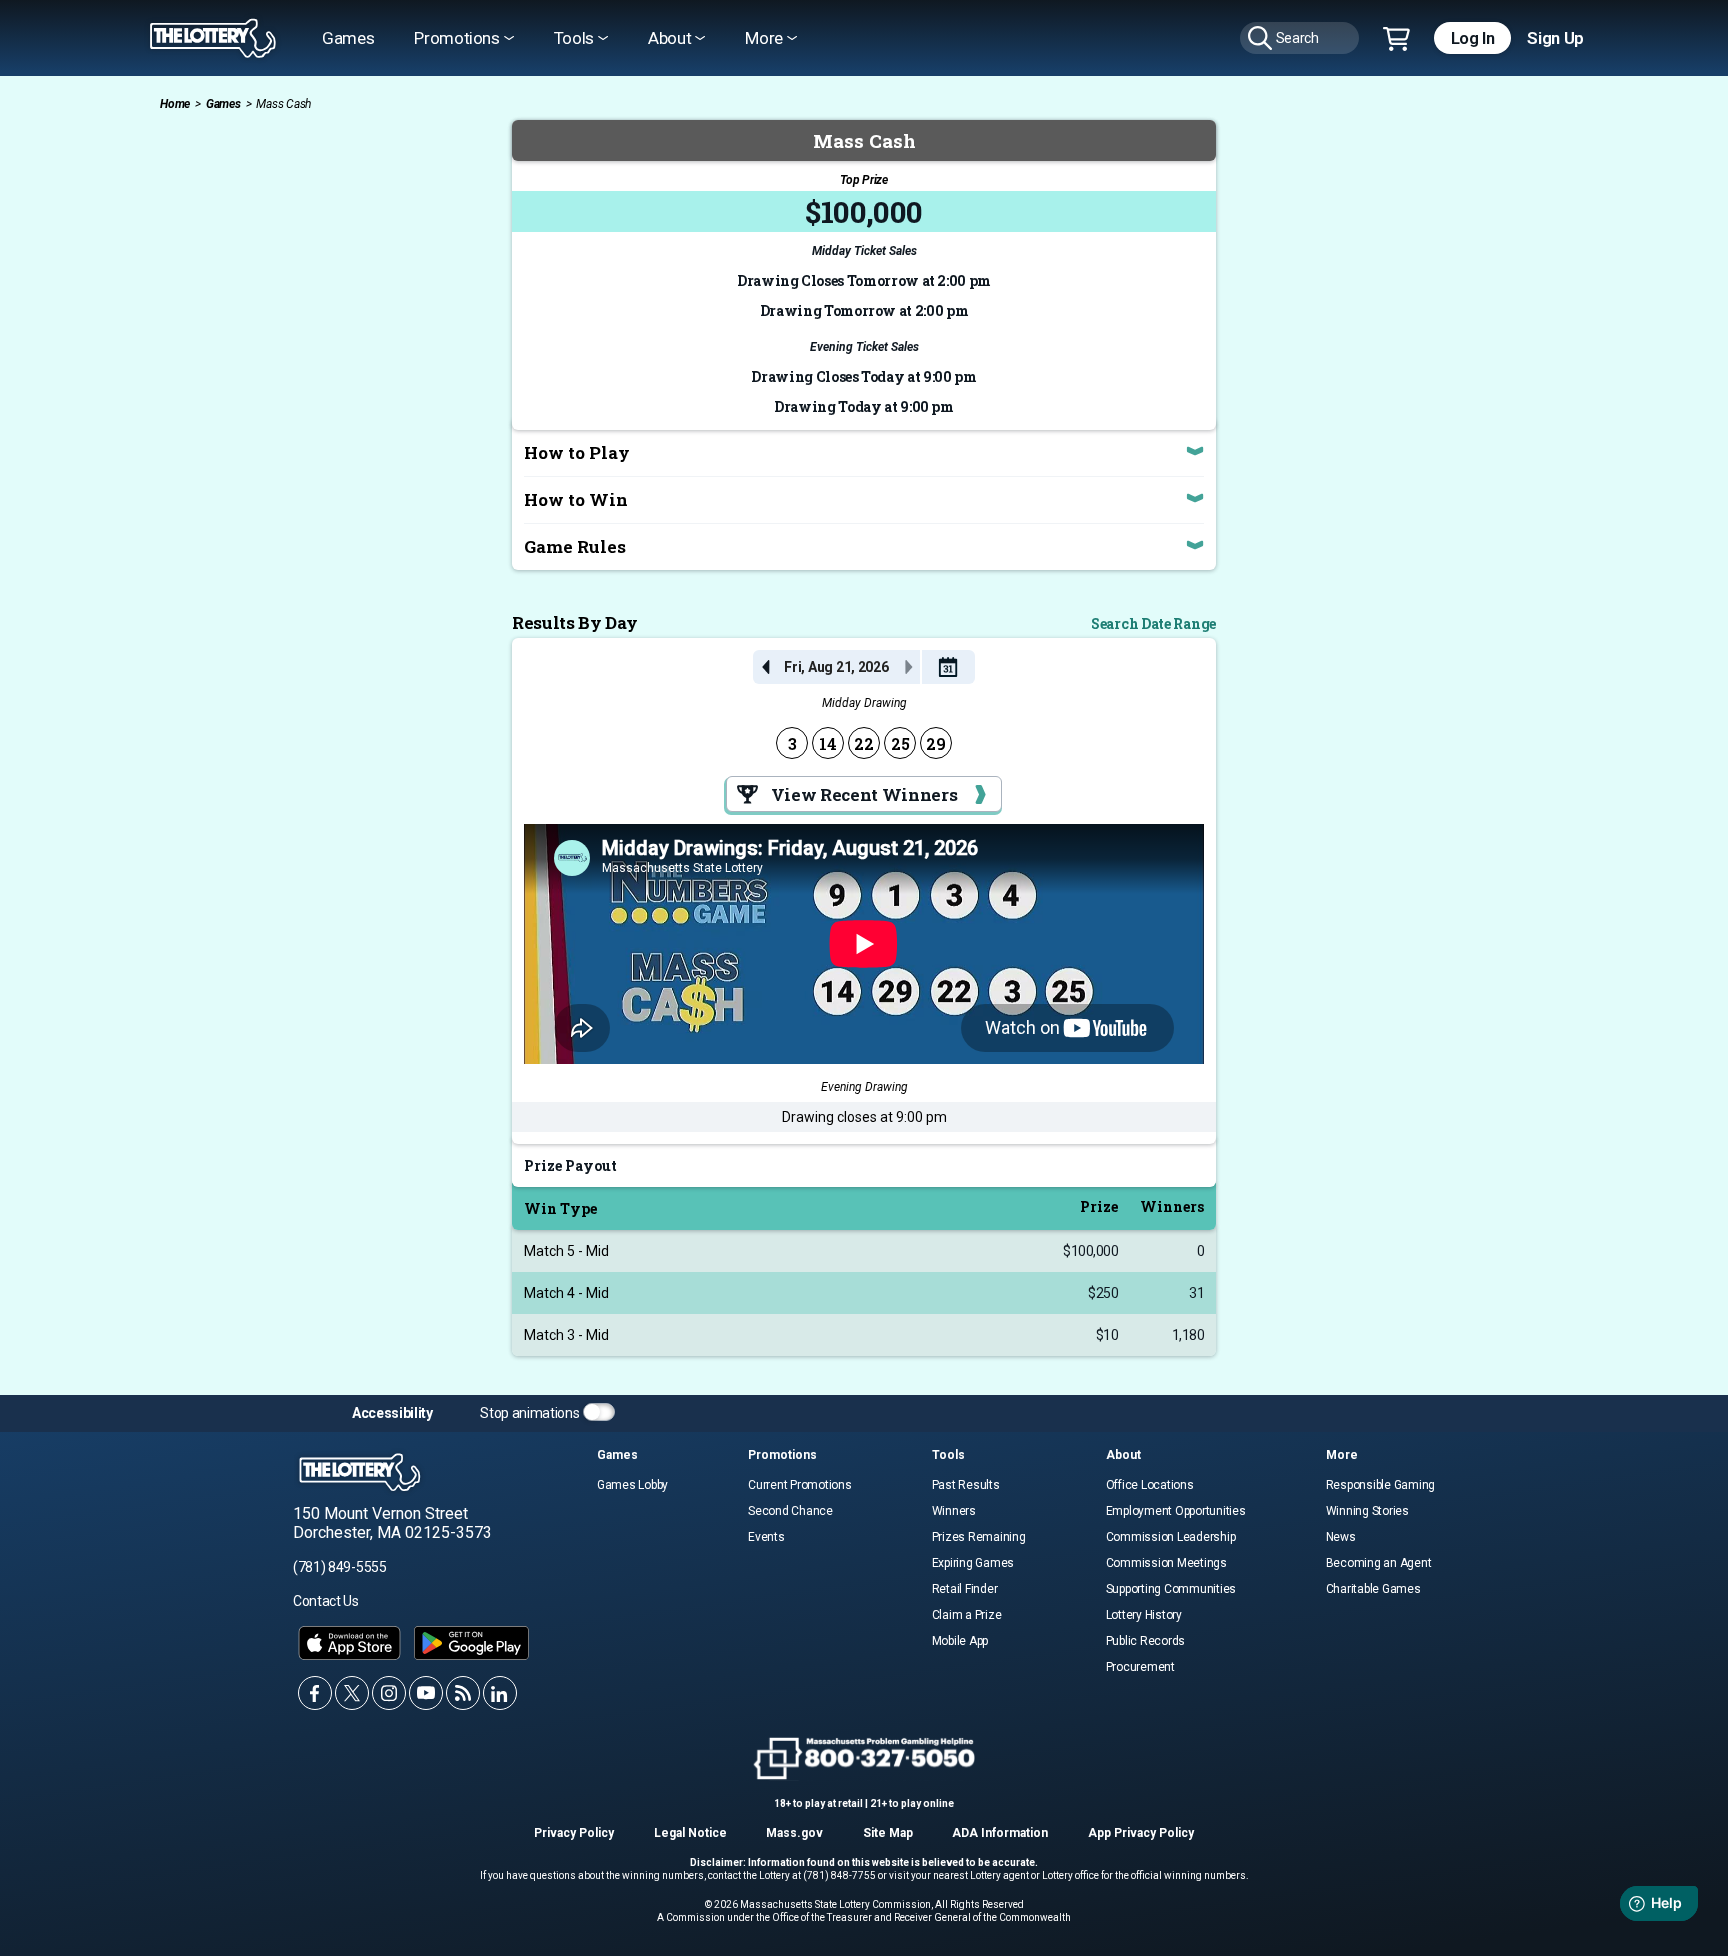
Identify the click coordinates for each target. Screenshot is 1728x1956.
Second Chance (790, 1511)
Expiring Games (973, 1563)
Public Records (1146, 1641)
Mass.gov (794, 1833)
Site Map (888, 1833)
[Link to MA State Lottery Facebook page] (315, 1693)
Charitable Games (1373, 1589)
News (1341, 1537)
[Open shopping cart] (1396, 40)
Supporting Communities (1171, 1589)
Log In (1473, 38)
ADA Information (1000, 1833)
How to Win (576, 499)
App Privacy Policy (1141, 1833)
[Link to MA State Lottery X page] (352, 1693)
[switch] (599, 1412)
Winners (954, 1511)
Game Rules (575, 546)
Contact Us (326, 1601)
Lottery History (1144, 1615)
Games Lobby (632, 1485)
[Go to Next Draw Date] (908, 667)
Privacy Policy (574, 1833)
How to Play (577, 452)
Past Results (966, 1485)
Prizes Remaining (979, 1537)
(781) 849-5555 (340, 1567)
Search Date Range (1153, 624)
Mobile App (960, 1641)
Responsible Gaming (1381, 1485)
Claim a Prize (967, 1615)
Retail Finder (965, 1589)
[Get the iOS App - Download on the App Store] (349, 1643)
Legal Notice (690, 1833)
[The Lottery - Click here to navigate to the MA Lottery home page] (213, 38)
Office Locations (1150, 1485)
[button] (947, 667)
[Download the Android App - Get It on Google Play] (471, 1643)
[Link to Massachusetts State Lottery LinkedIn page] (500, 1693)
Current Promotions (800, 1485)
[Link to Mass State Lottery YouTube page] (426, 1693)
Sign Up (1555, 38)
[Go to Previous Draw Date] (765, 667)
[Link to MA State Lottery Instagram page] (389, 1693)
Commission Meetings (1166, 1563)
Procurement (1140, 1667)
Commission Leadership (1171, 1537)
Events (766, 1537)
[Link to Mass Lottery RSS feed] (463, 1693)
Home (175, 104)
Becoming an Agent (1379, 1563)
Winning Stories (1367, 1511)
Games (348, 38)
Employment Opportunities (1176, 1511)
